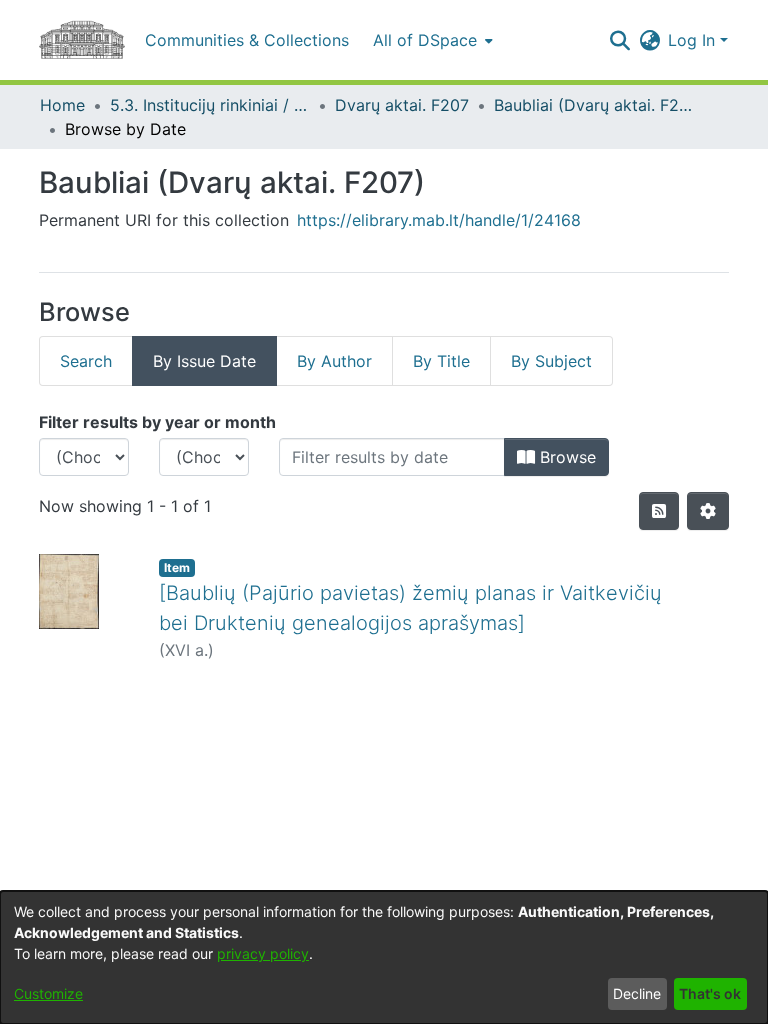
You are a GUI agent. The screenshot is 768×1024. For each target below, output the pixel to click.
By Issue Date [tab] (204, 361)
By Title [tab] (441, 361)
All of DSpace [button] (425, 40)
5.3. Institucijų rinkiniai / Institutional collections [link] (210, 105)
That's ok (710, 993)
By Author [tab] (334, 361)
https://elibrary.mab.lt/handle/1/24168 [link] (439, 220)
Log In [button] (694, 40)
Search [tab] (86, 361)
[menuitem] (431, 40)
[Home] (82, 40)
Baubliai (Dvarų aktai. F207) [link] (594, 105)
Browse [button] (565, 457)
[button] (619, 40)
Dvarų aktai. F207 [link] (402, 105)
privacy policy (263, 953)
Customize (48, 993)
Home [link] (62, 105)
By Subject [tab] (551, 361)
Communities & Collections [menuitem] (247, 40)
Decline (637, 993)
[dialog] (384, 957)
